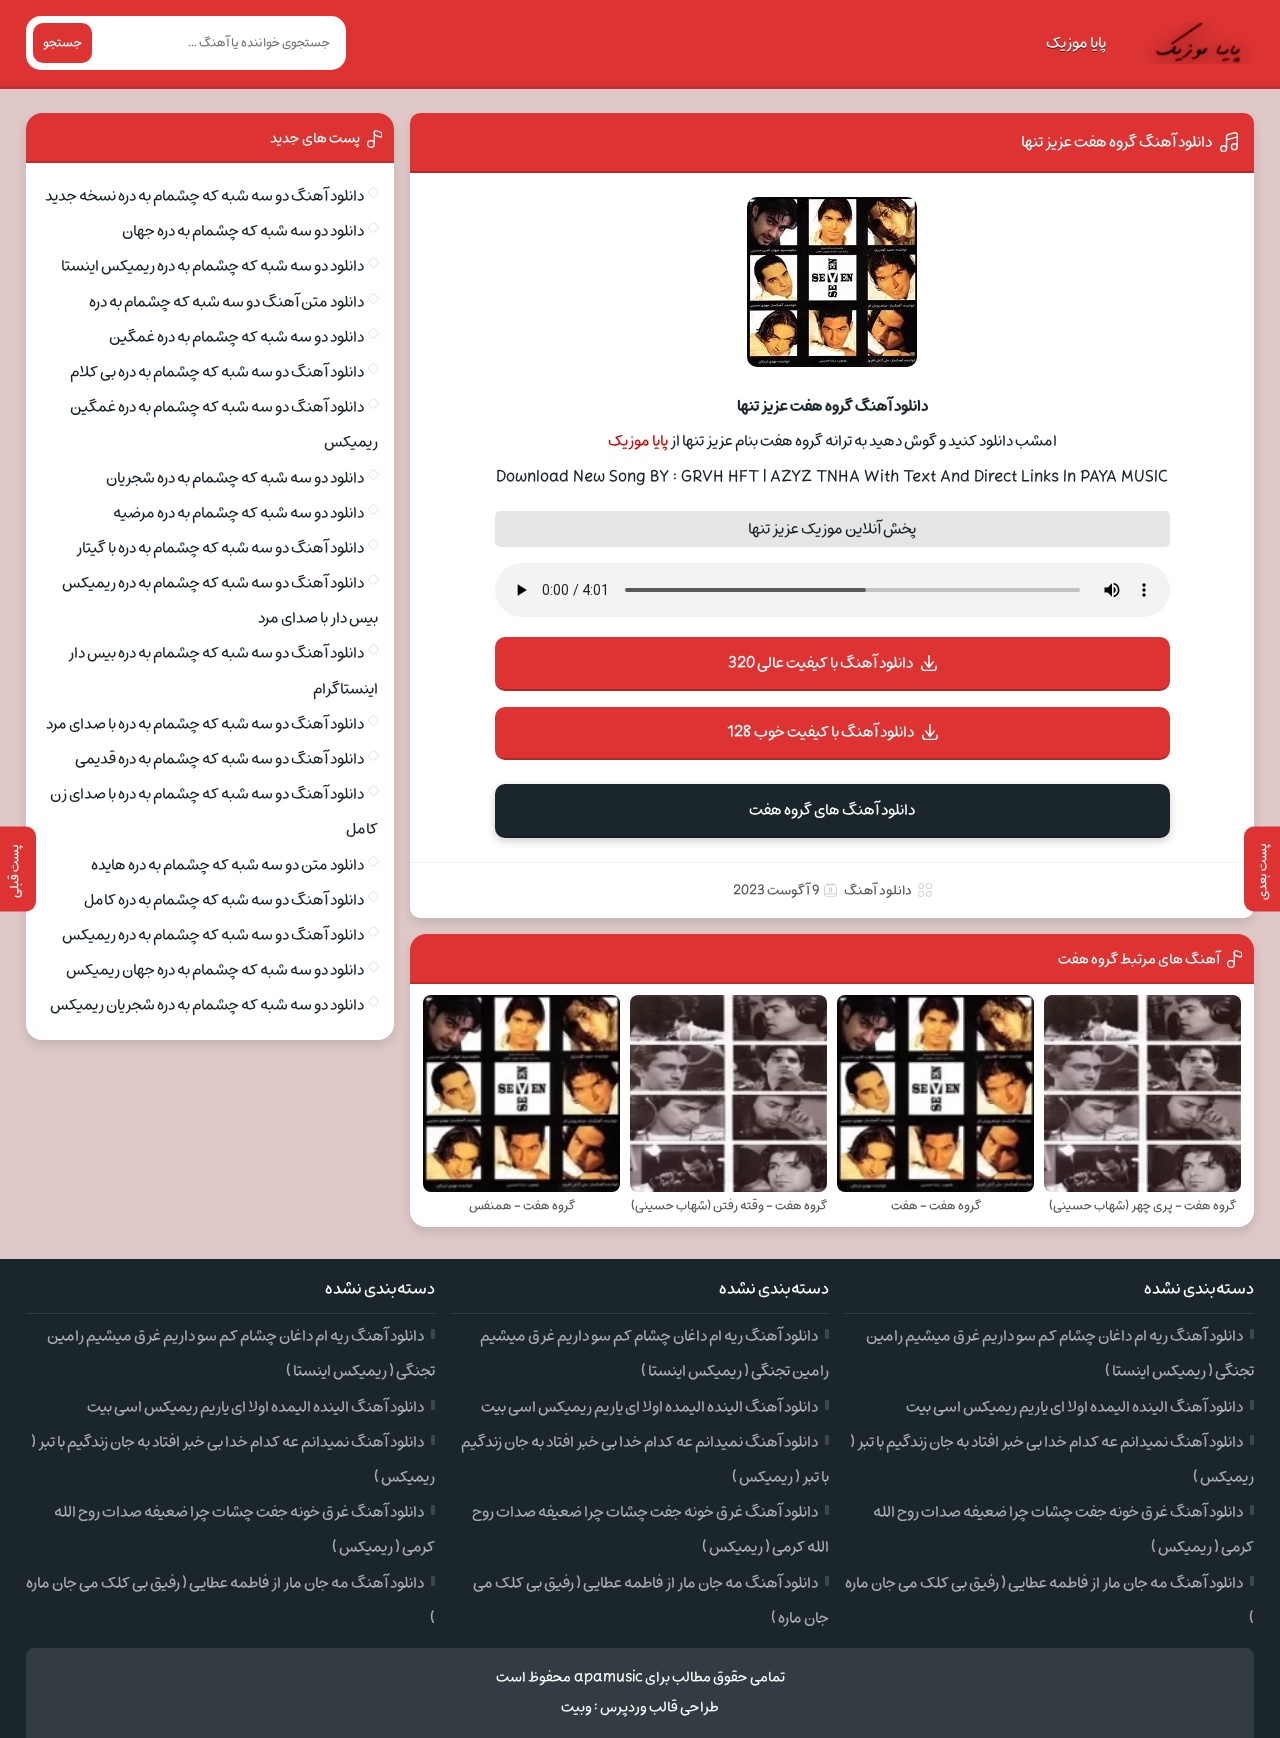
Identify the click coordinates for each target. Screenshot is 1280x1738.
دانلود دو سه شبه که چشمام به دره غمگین (236, 337)
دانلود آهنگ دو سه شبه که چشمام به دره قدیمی (219, 759)
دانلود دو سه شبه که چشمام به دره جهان (243, 231)
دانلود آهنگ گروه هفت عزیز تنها (1116, 142)
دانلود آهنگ (878, 890)
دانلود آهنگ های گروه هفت (832, 810)
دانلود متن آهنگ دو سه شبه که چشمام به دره (226, 302)
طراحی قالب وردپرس (659, 1707)
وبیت (576, 1707)
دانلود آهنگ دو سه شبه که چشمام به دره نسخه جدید (204, 196)
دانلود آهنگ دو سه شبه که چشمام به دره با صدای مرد (205, 724)
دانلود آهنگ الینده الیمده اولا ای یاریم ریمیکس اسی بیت (1074, 1407)
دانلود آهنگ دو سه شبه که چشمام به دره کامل (224, 900)
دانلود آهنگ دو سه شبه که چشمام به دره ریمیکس (213, 935)
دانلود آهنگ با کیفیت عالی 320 (820, 663)
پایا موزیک (1076, 43)
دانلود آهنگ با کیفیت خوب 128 (820, 732)
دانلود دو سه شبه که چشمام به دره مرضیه (238, 513)
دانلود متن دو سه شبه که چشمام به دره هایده (227, 865)
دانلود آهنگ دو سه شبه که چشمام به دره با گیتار (220, 548)
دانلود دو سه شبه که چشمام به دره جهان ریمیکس (215, 970)
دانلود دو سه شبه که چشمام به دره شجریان (235, 478)
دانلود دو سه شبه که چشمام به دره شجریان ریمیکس (207, 1005)
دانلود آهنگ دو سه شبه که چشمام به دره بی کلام (217, 372)
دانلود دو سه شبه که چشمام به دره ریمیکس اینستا (212, 266)
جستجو (62, 43)
